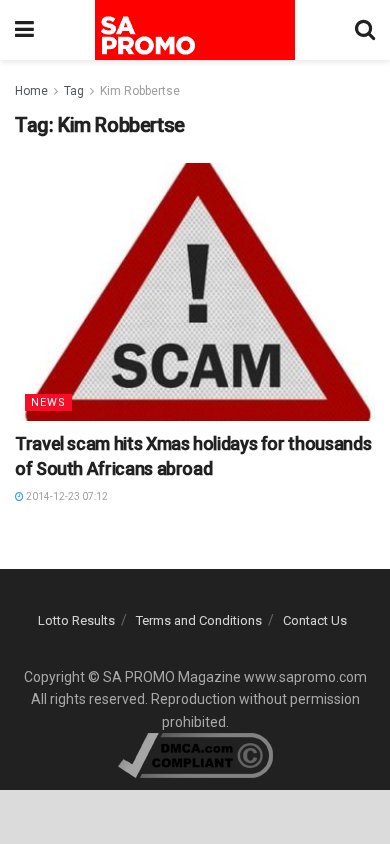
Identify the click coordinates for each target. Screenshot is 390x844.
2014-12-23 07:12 (66, 496)
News (48, 402)
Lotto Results (76, 620)
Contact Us (315, 620)
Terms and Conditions (199, 620)
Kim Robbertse (140, 91)
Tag (74, 91)
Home (31, 91)
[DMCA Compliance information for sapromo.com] (195, 754)
